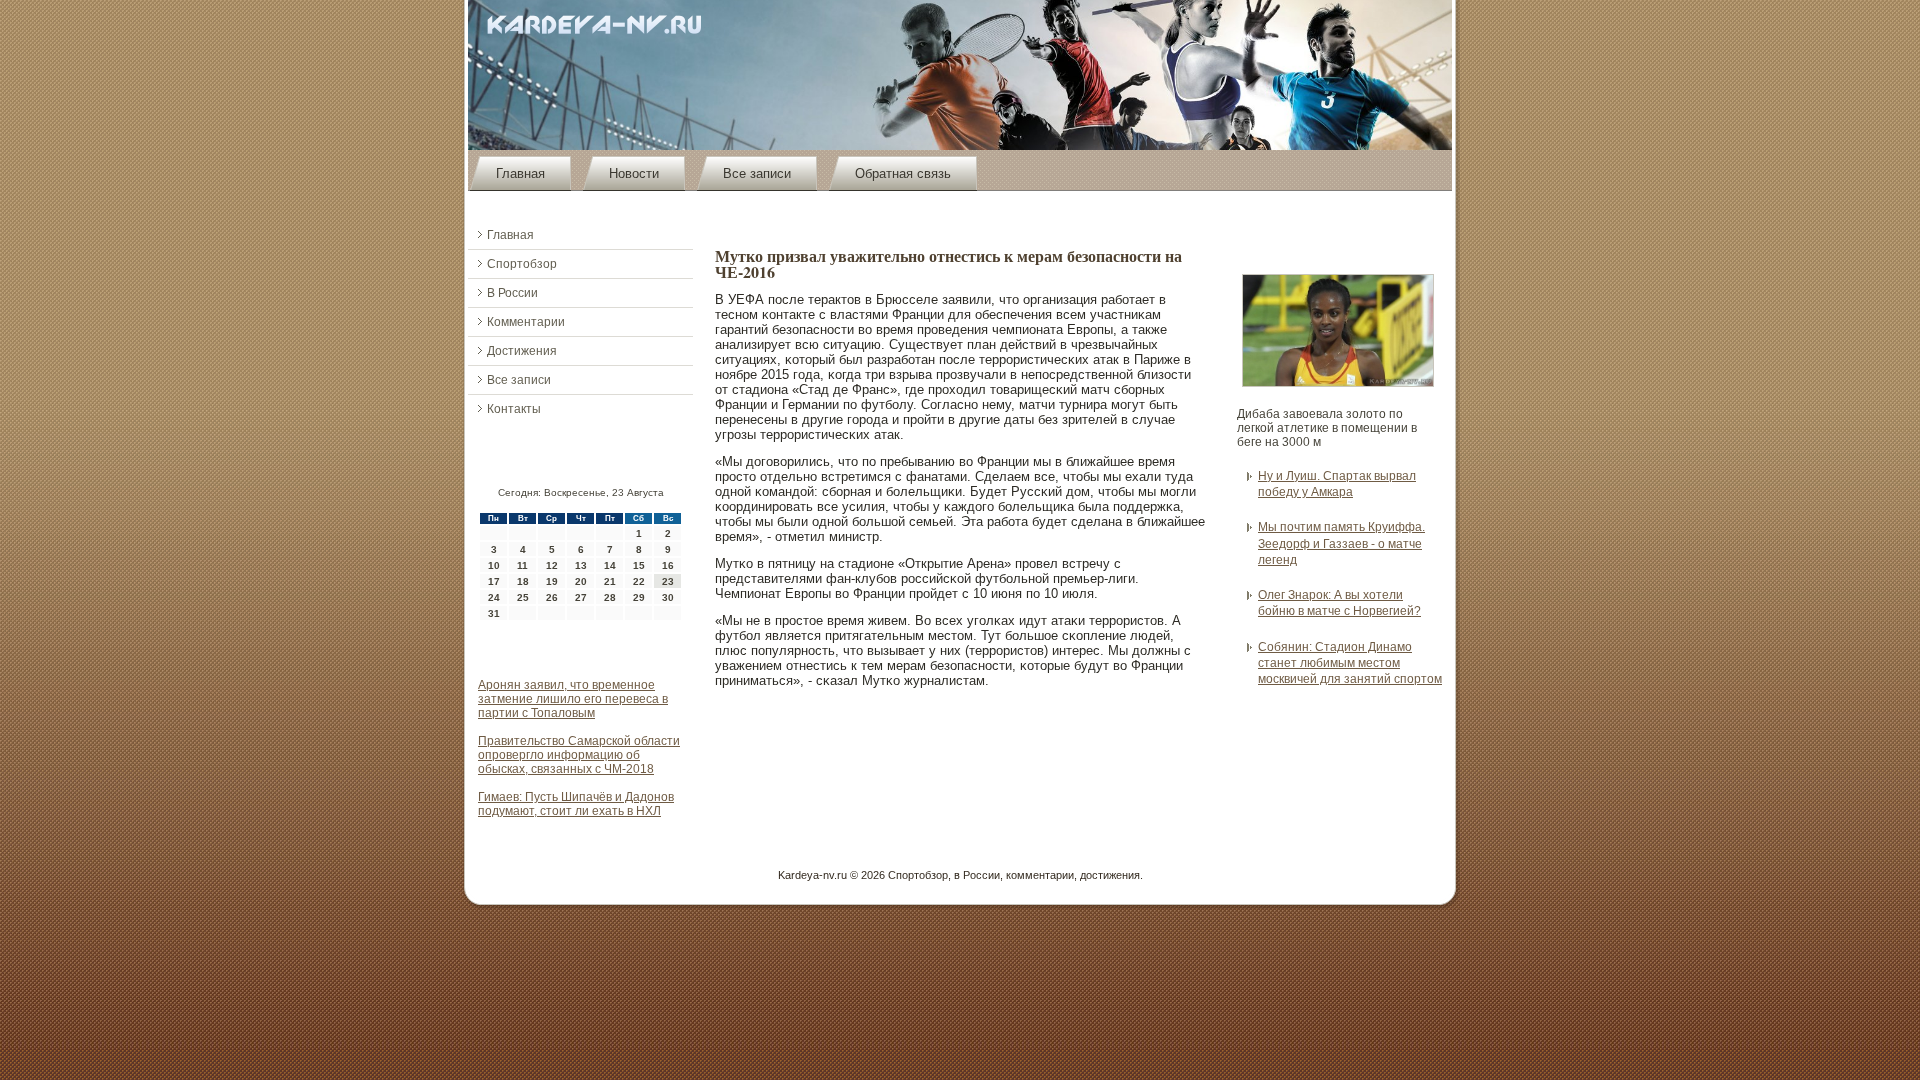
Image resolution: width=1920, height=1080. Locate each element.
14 (610, 565)
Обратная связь (903, 173)
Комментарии (526, 322)
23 (668, 581)
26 (552, 597)
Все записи (757, 173)
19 (552, 581)
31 (494, 613)
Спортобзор (522, 264)
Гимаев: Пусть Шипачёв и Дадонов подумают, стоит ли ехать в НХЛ (576, 804)
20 (581, 581)
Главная (520, 173)
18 (523, 581)
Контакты (514, 409)
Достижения (522, 351)
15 (639, 565)
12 (552, 565)
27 (581, 597)
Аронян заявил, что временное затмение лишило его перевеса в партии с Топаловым (573, 699)
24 (494, 597)
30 (668, 597)
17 (494, 581)
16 (668, 565)
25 (523, 597)
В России (512, 293)
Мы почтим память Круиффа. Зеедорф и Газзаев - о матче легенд (1341, 543)
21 (610, 581)
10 (494, 565)
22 (639, 581)
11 (522, 565)
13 (581, 565)
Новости (634, 173)
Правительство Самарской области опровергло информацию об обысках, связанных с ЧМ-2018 (579, 755)
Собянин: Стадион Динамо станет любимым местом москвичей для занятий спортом (1350, 663)
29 (639, 597)
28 (610, 597)
